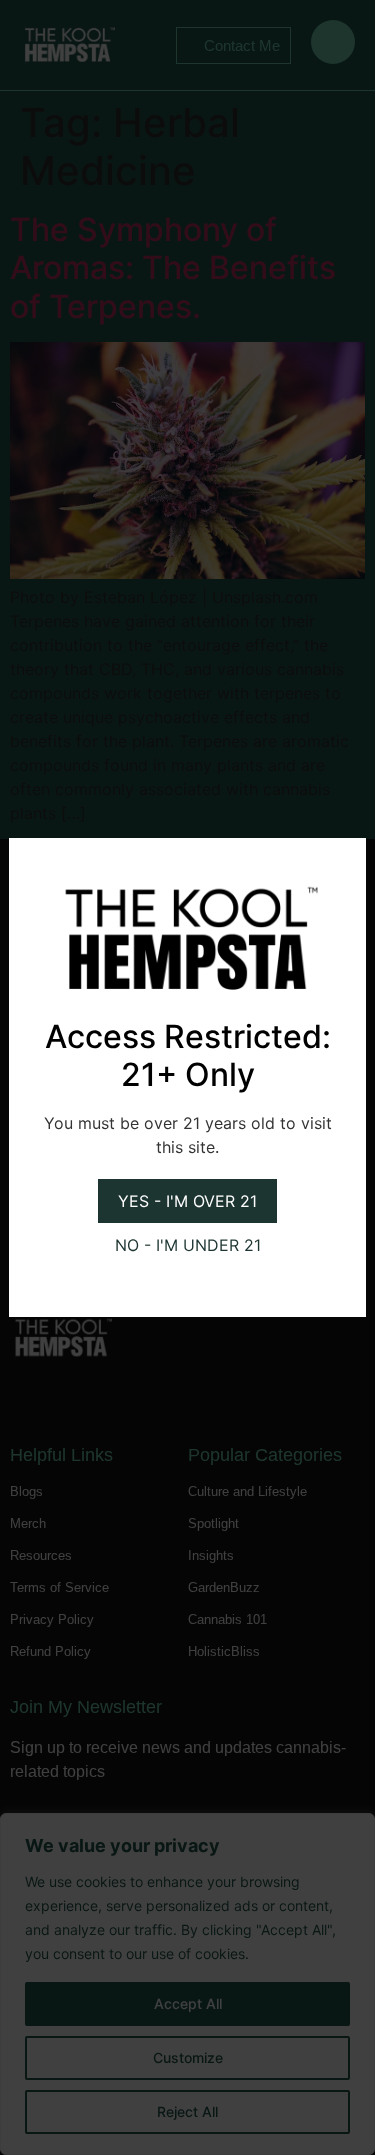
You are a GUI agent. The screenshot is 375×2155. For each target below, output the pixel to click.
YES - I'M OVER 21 (187, 1201)
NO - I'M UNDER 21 (188, 1245)
